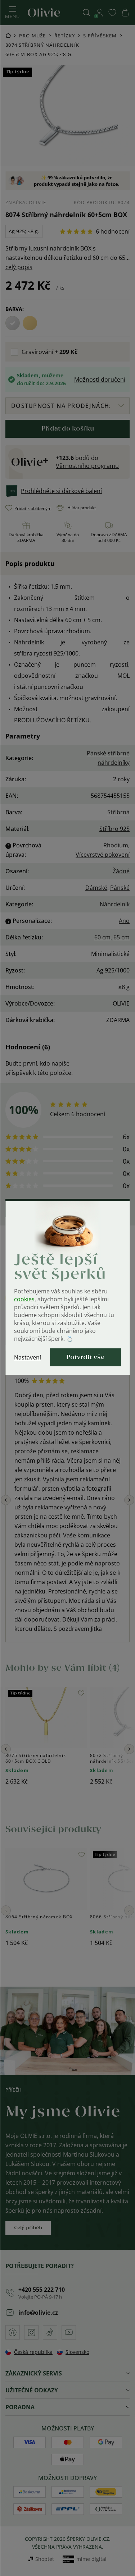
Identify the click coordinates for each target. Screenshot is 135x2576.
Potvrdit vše (85, 1357)
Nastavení (28, 1357)
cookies (24, 1299)
